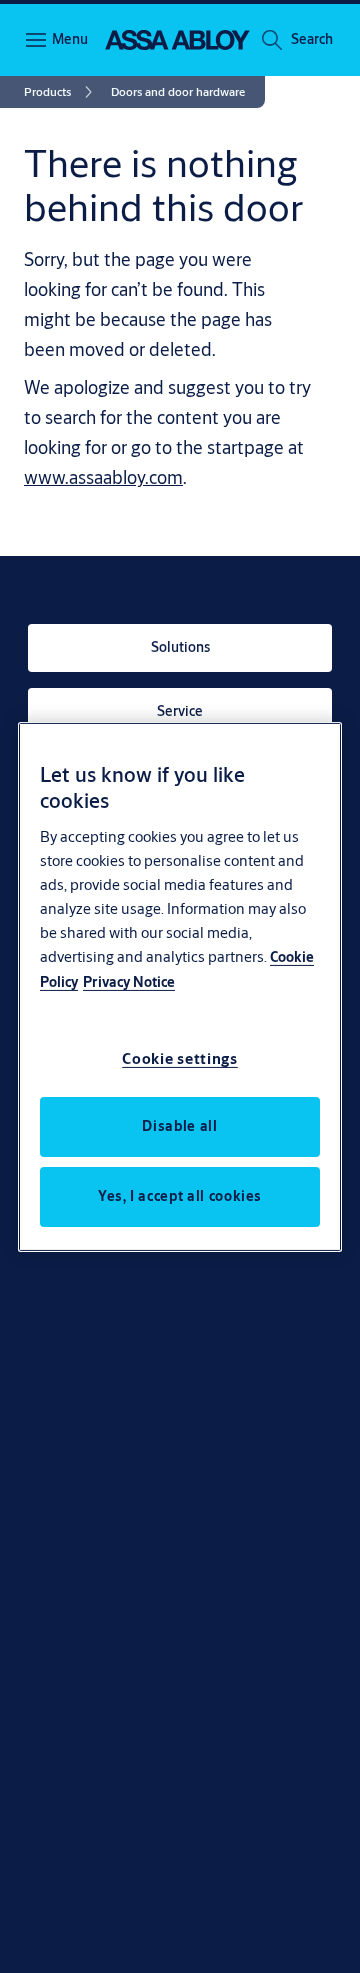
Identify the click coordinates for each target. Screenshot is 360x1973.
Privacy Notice (129, 982)
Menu (70, 39)
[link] (61, 92)
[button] (312, 40)
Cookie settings (180, 1058)
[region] (180, 986)
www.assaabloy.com (103, 477)
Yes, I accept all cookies (180, 1196)
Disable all (179, 1126)
